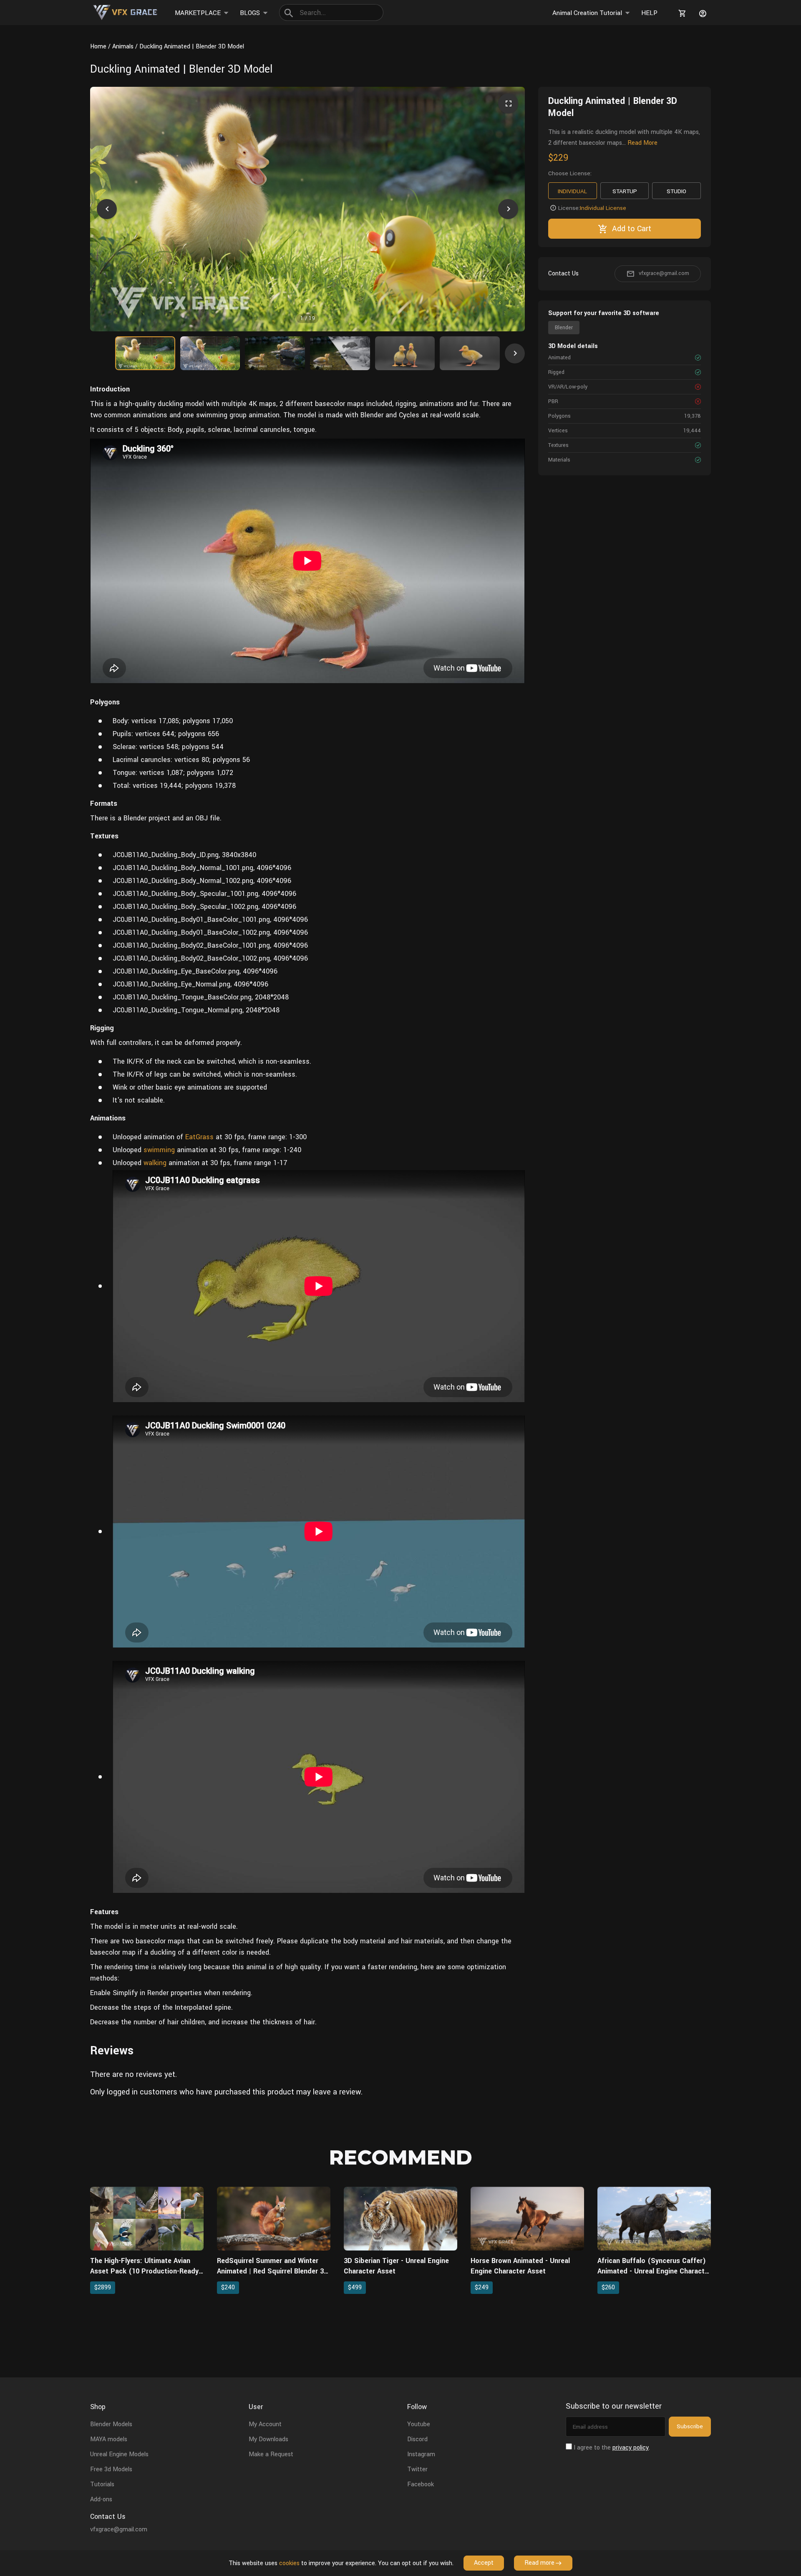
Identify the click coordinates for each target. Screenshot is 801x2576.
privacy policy (631, 2448)
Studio (676, 191)
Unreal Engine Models (119, 2454)
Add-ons (101, 2499)
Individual (572, 191)
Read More (642, 143)
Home (98, 47)
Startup (625, 191)
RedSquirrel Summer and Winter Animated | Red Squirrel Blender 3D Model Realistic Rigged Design (273, 2271)
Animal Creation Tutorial (587, 13)
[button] (107, 209)
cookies (289, 2563)
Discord (417, 2439)
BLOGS (250, 13)
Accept (484, 2563)
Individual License (603, 208)
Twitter (417, 2469)
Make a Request (271, 2454)
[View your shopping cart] (681, 13)
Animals (123, 47)
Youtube (419, 2424)
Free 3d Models (111, 2469)
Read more (539, 2563)
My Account (265, 2424)
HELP (649, 13)
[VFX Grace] (126, 13)
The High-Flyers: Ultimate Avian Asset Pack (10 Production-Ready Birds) (144, 2271)
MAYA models (109, 2439)
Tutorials (102, 2484)
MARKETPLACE (198, 13)
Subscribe (690, 2426)
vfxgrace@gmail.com (664, 273)
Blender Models (111, 2424)
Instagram (421, 2454)
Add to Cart (632, 229)
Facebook (421, 2484)
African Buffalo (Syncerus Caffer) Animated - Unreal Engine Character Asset (654, 2271)
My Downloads (268, 2439)
